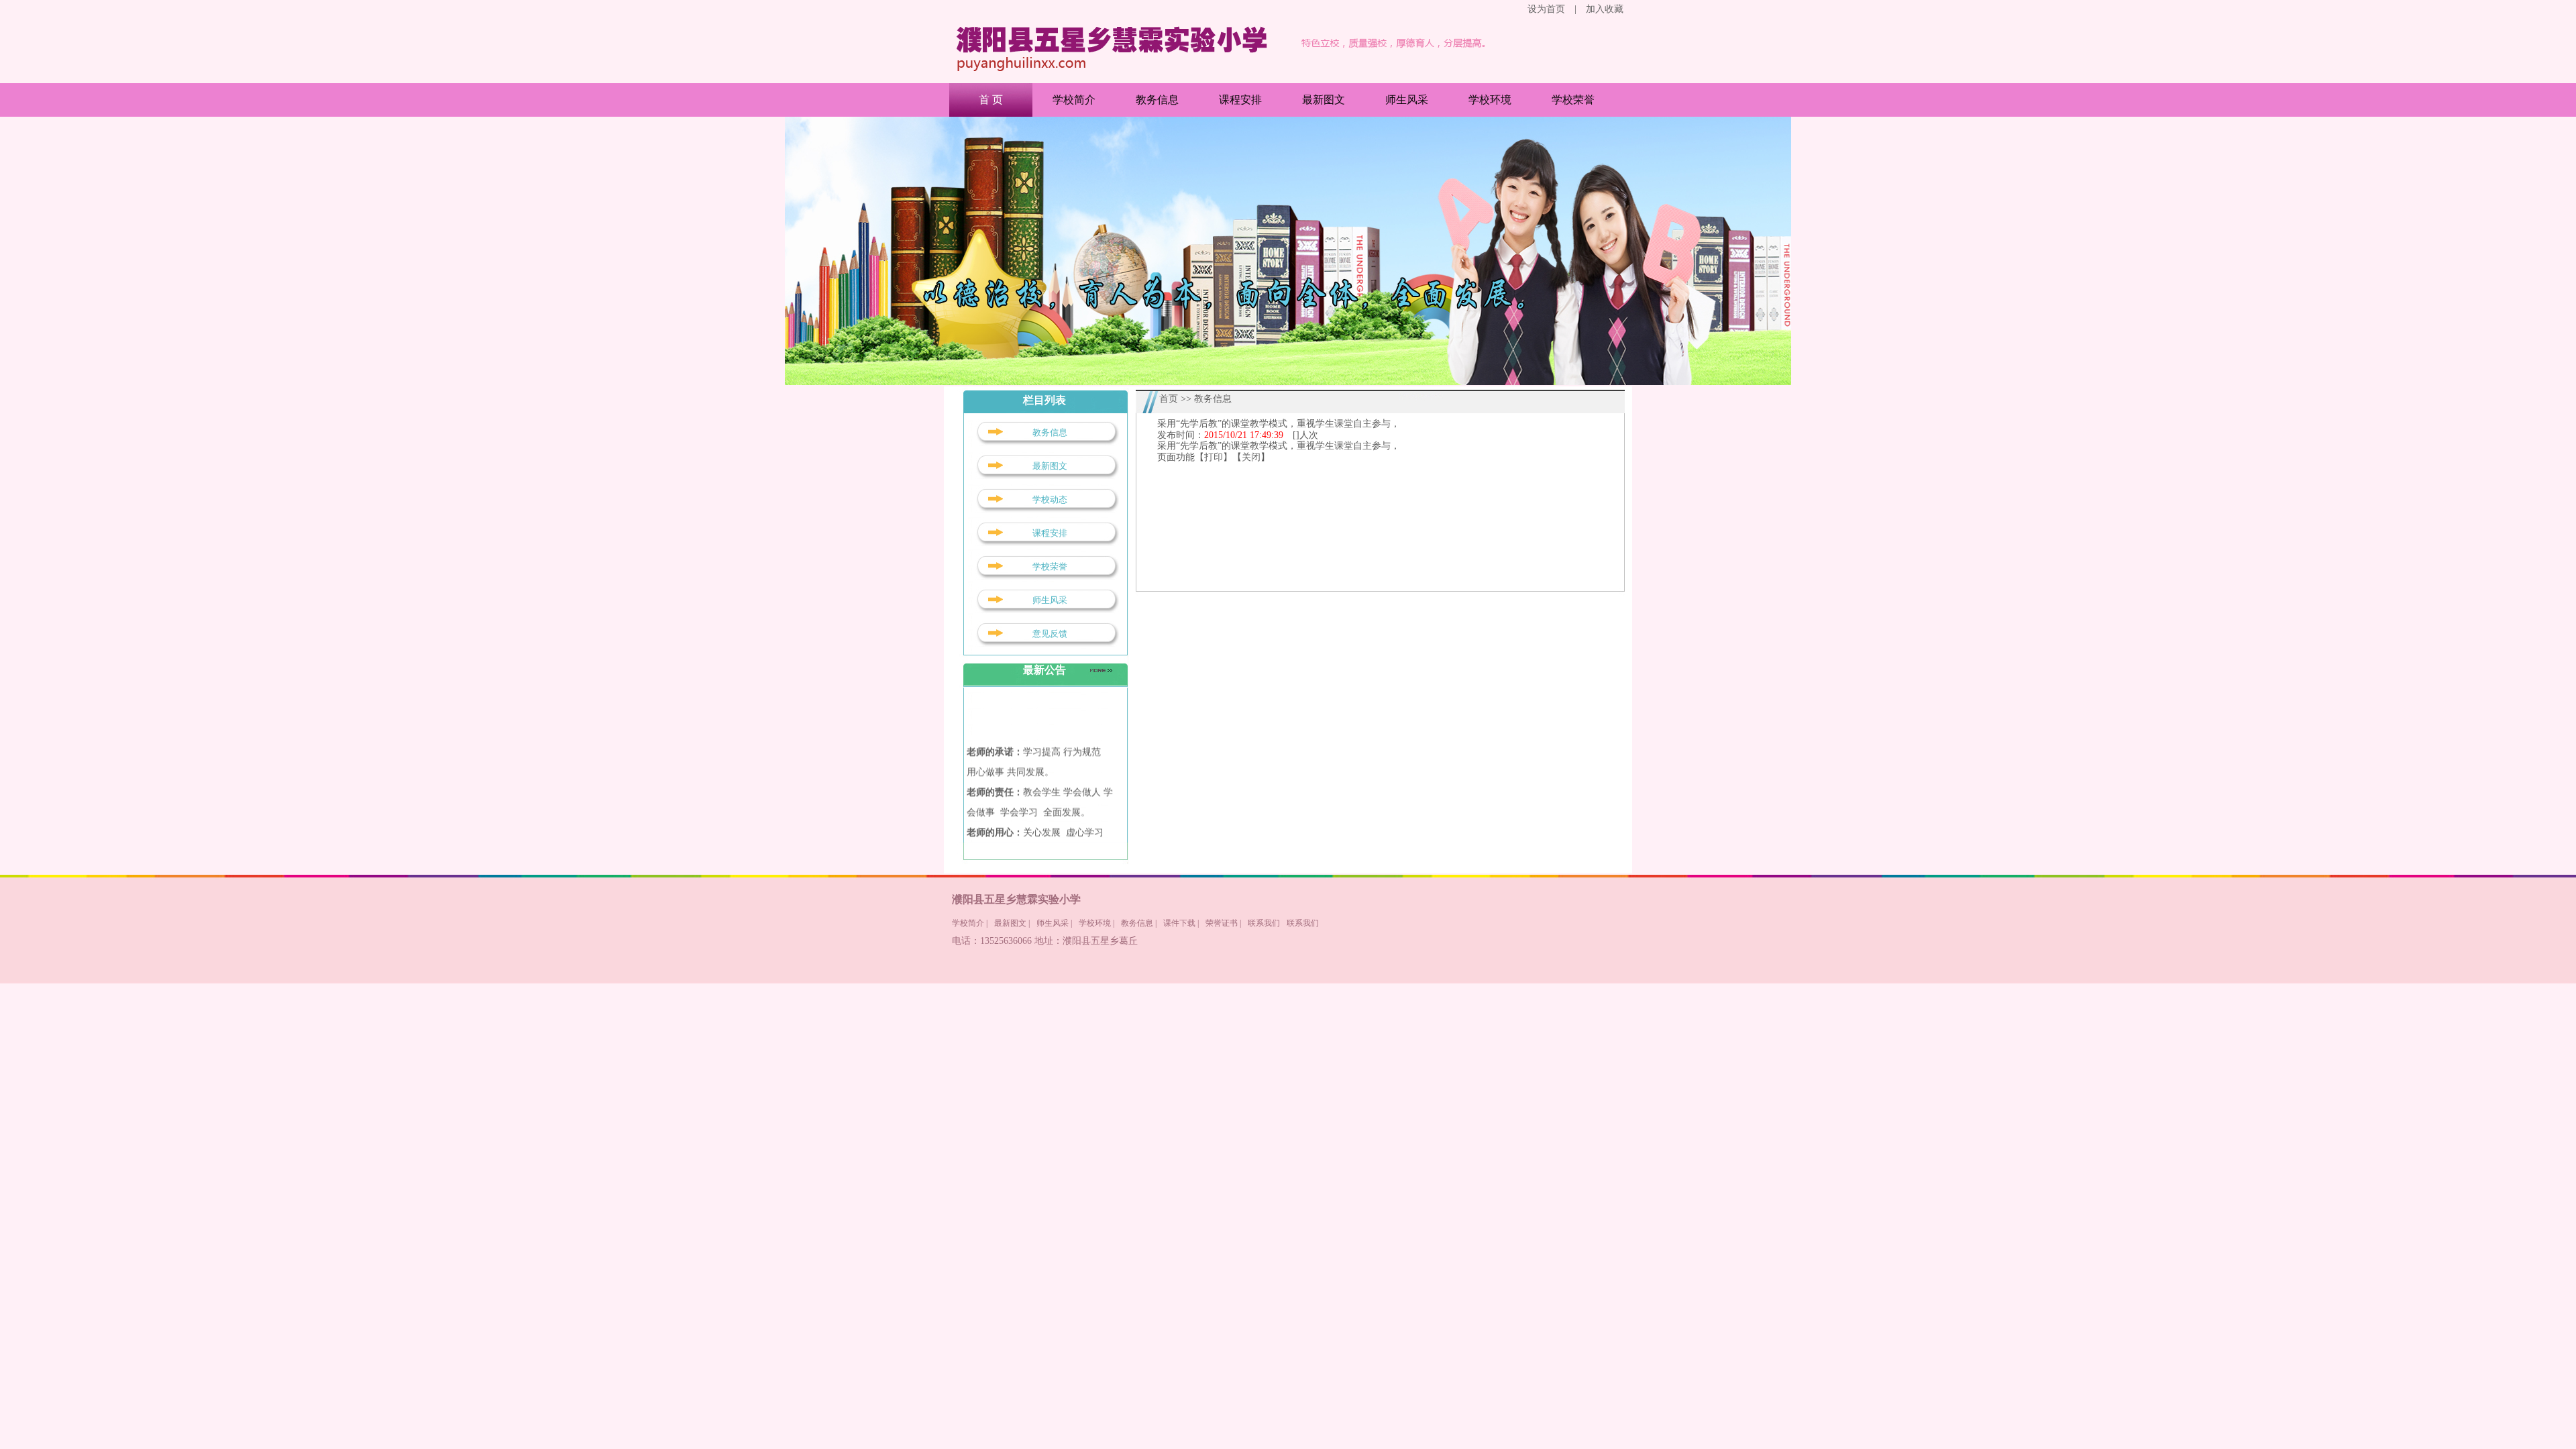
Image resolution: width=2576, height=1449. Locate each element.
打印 (1214, 457)
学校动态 (1050, 499)
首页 (1169, 399)
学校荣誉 (1573, 100)
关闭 (1251, 457)
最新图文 (1324, 100)
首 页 (991, 100)
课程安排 (1240, 100)
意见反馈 (1050, 634)
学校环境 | (1096, 923)
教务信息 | (1139, 923)
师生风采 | (1054, 923)
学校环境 (1490, 100)
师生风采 (1407, 100)
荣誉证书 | (1223, 923)
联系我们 (1264, 923)
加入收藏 (1605, 9)
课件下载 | (1181, 923)
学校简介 (1074, 100)
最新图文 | (1012, 923)
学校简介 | (970, 923)
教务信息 (1157, 100)
